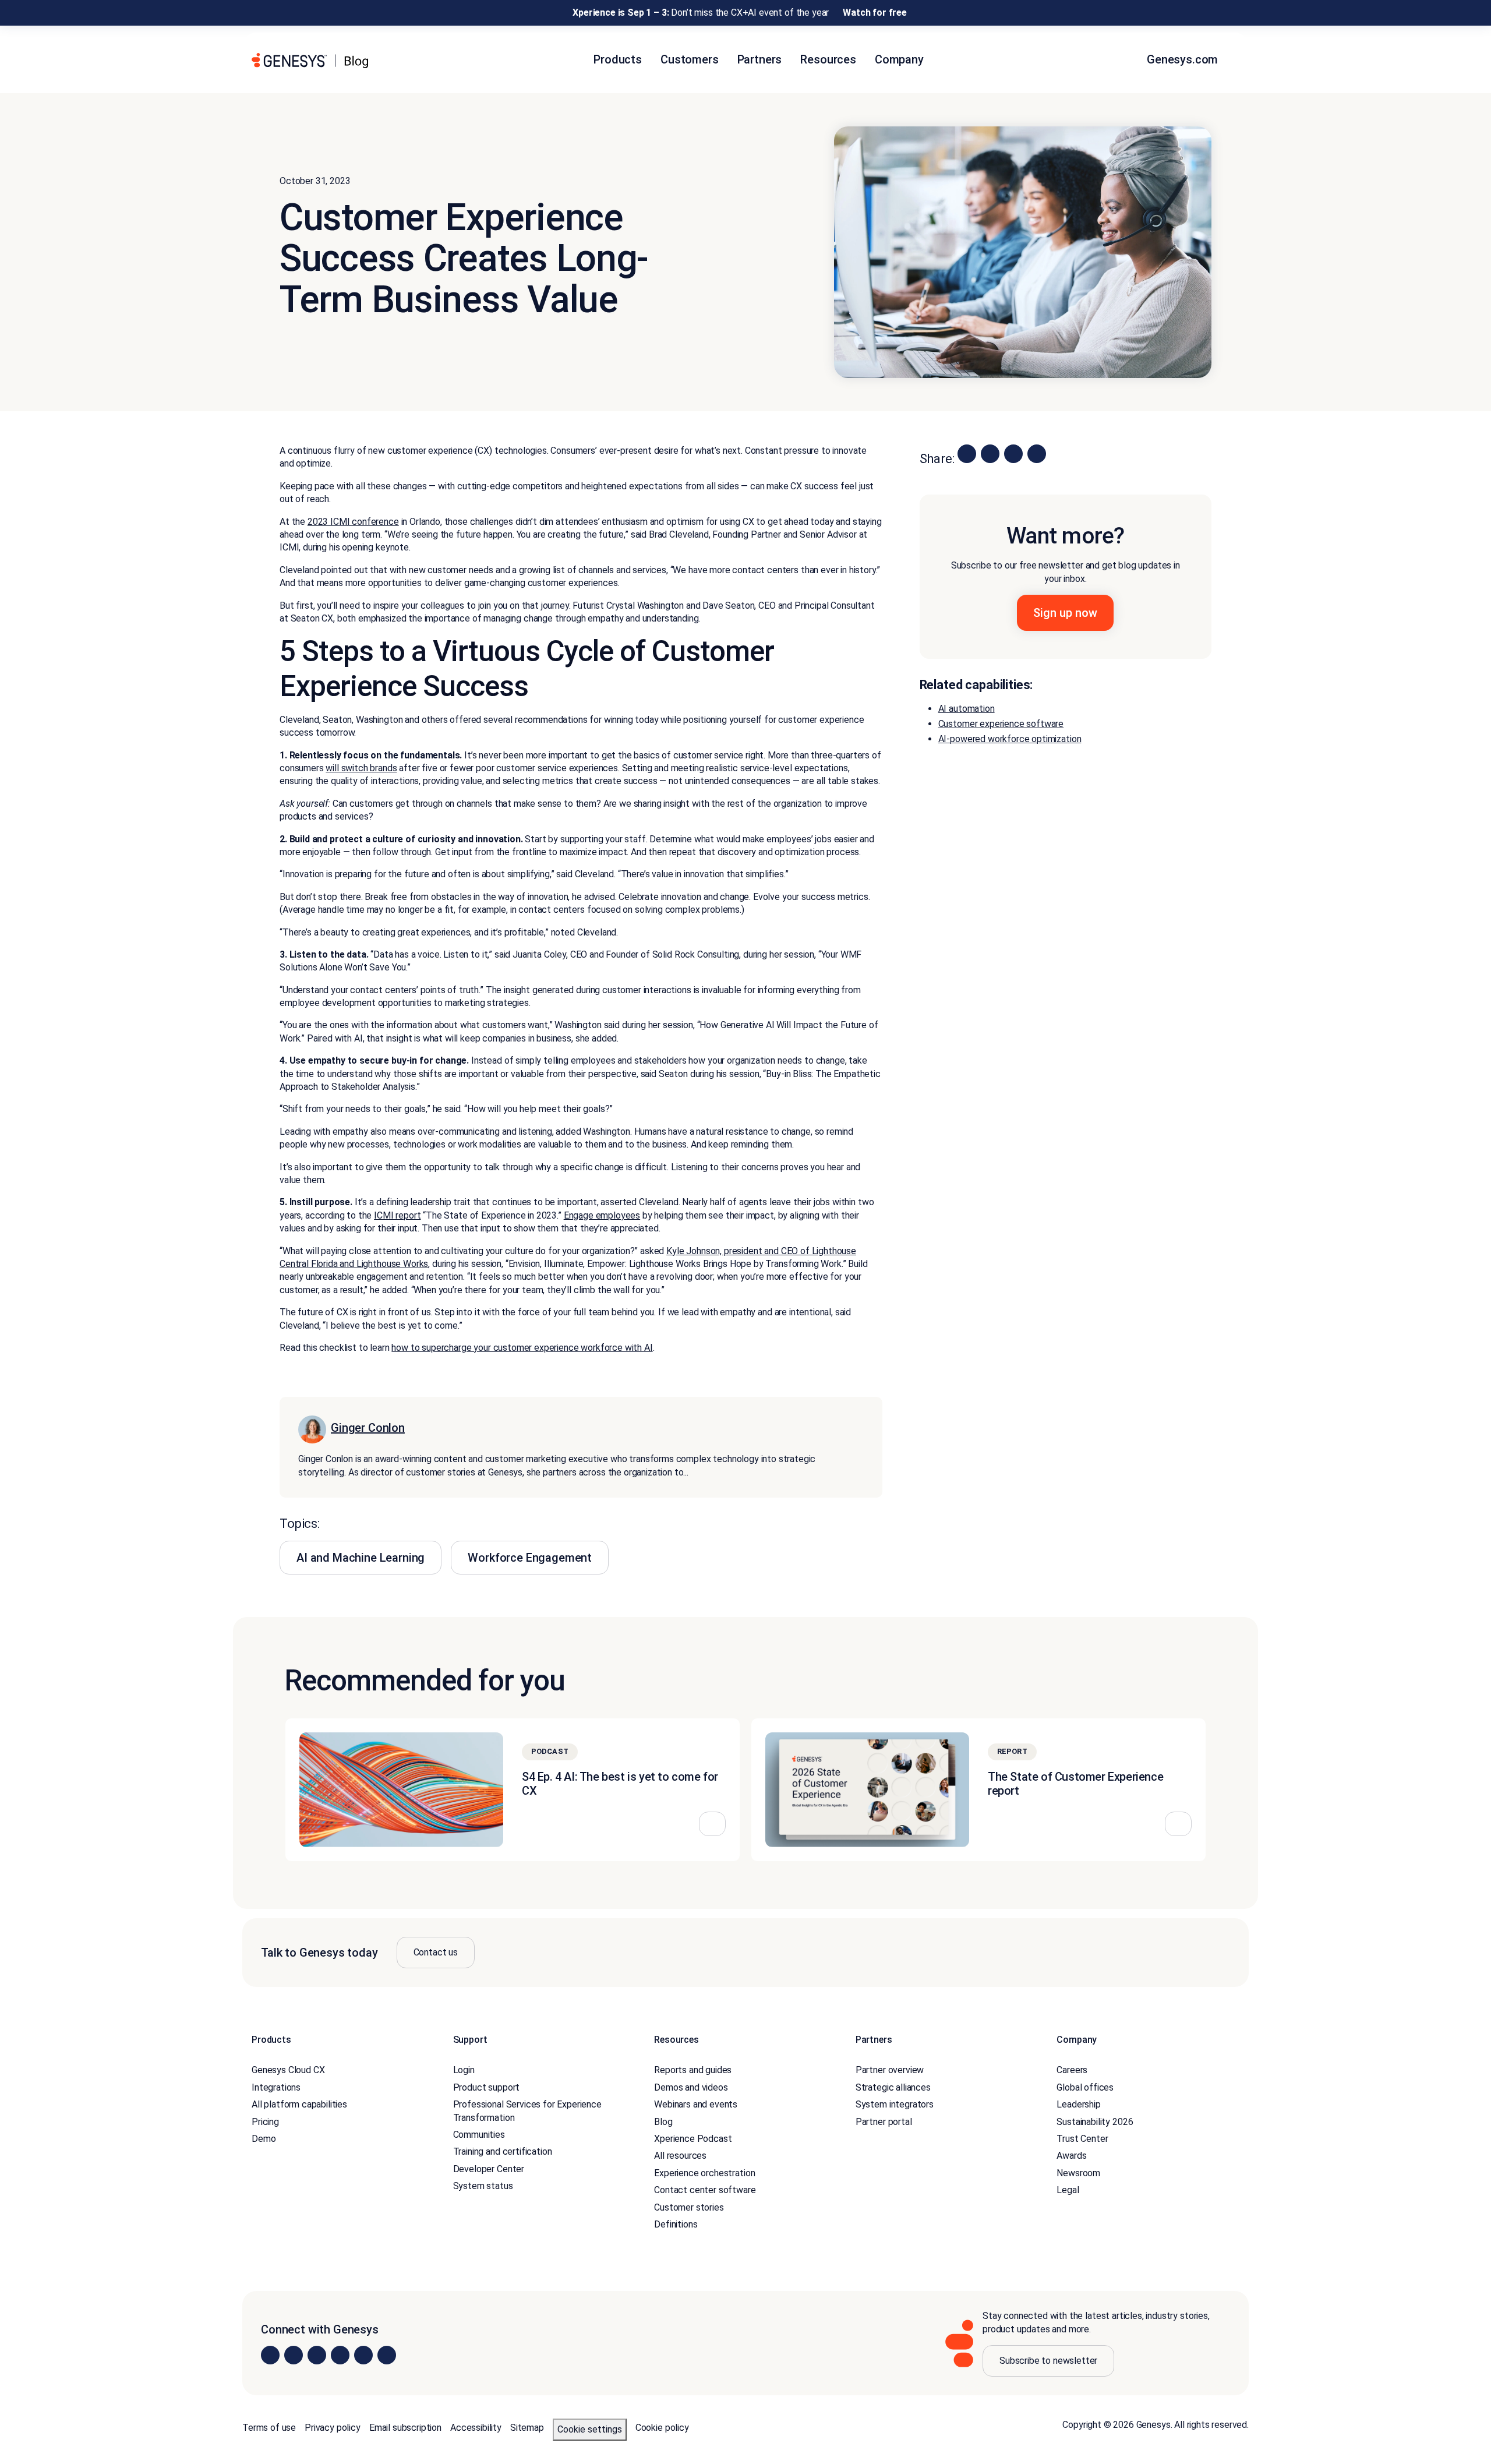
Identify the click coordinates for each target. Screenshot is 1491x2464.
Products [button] (618, 59)
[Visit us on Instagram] (294, 2355)
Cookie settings (590, 2429)
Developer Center (489, 2169)
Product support (487, 2087)
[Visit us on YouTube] (363, 2355)
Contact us (436, 1952)
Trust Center (1082, 2139)
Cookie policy (662, 2428)
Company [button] (899, 59)
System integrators (895, 2104)
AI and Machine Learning (361, 1558)
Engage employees (602, 1215)
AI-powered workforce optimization (1010, 739)
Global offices (1085, 2087)
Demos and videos (691, 2087)
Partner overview (890, 2070)
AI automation (967, 709)
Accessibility (476, 2428)
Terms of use (269, 2428)
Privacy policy (333, 2428)
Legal (1068, 2190)
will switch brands (361, 768)
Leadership (1078, 2104)
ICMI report (397, 1215)
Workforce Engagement (530, 1558)
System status (483, 2186)
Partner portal (884, 2121)
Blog (663, 2121)
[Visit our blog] (387, 2355)
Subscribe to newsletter (1048, 2361)
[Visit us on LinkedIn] (270, 2355)
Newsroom (1078, 2173)
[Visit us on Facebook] (340, 2355)
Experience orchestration (704, 2173)
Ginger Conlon (368, 1428)
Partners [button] (760, 59)
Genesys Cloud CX (288, 2070)
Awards (1071, 2156)
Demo (264, 2139)
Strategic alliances (893, 2087)
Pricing (265, 2121)
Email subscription (405, 2428)
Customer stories (689, 2207)
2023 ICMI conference (353, 522)
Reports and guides (693, 2070)
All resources (680, 2156)
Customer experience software (1001, 724)
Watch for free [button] (875, 13)
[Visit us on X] (317, 2355)
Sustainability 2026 (1095, 2121)
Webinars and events (696, 2104)
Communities (479, 2135)
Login (464, 2070)
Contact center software (705, 2190)
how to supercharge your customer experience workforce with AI (522, 1348)
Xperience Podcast (693, 2139)
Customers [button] (690, 59)
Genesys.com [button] (1184, 59)
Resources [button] (828, 59)
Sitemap (527, 2428)
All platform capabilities (299, 2104)
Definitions (676, 2224)
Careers (1072, 2070)
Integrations (276, 2087)
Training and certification (503, 2151)
